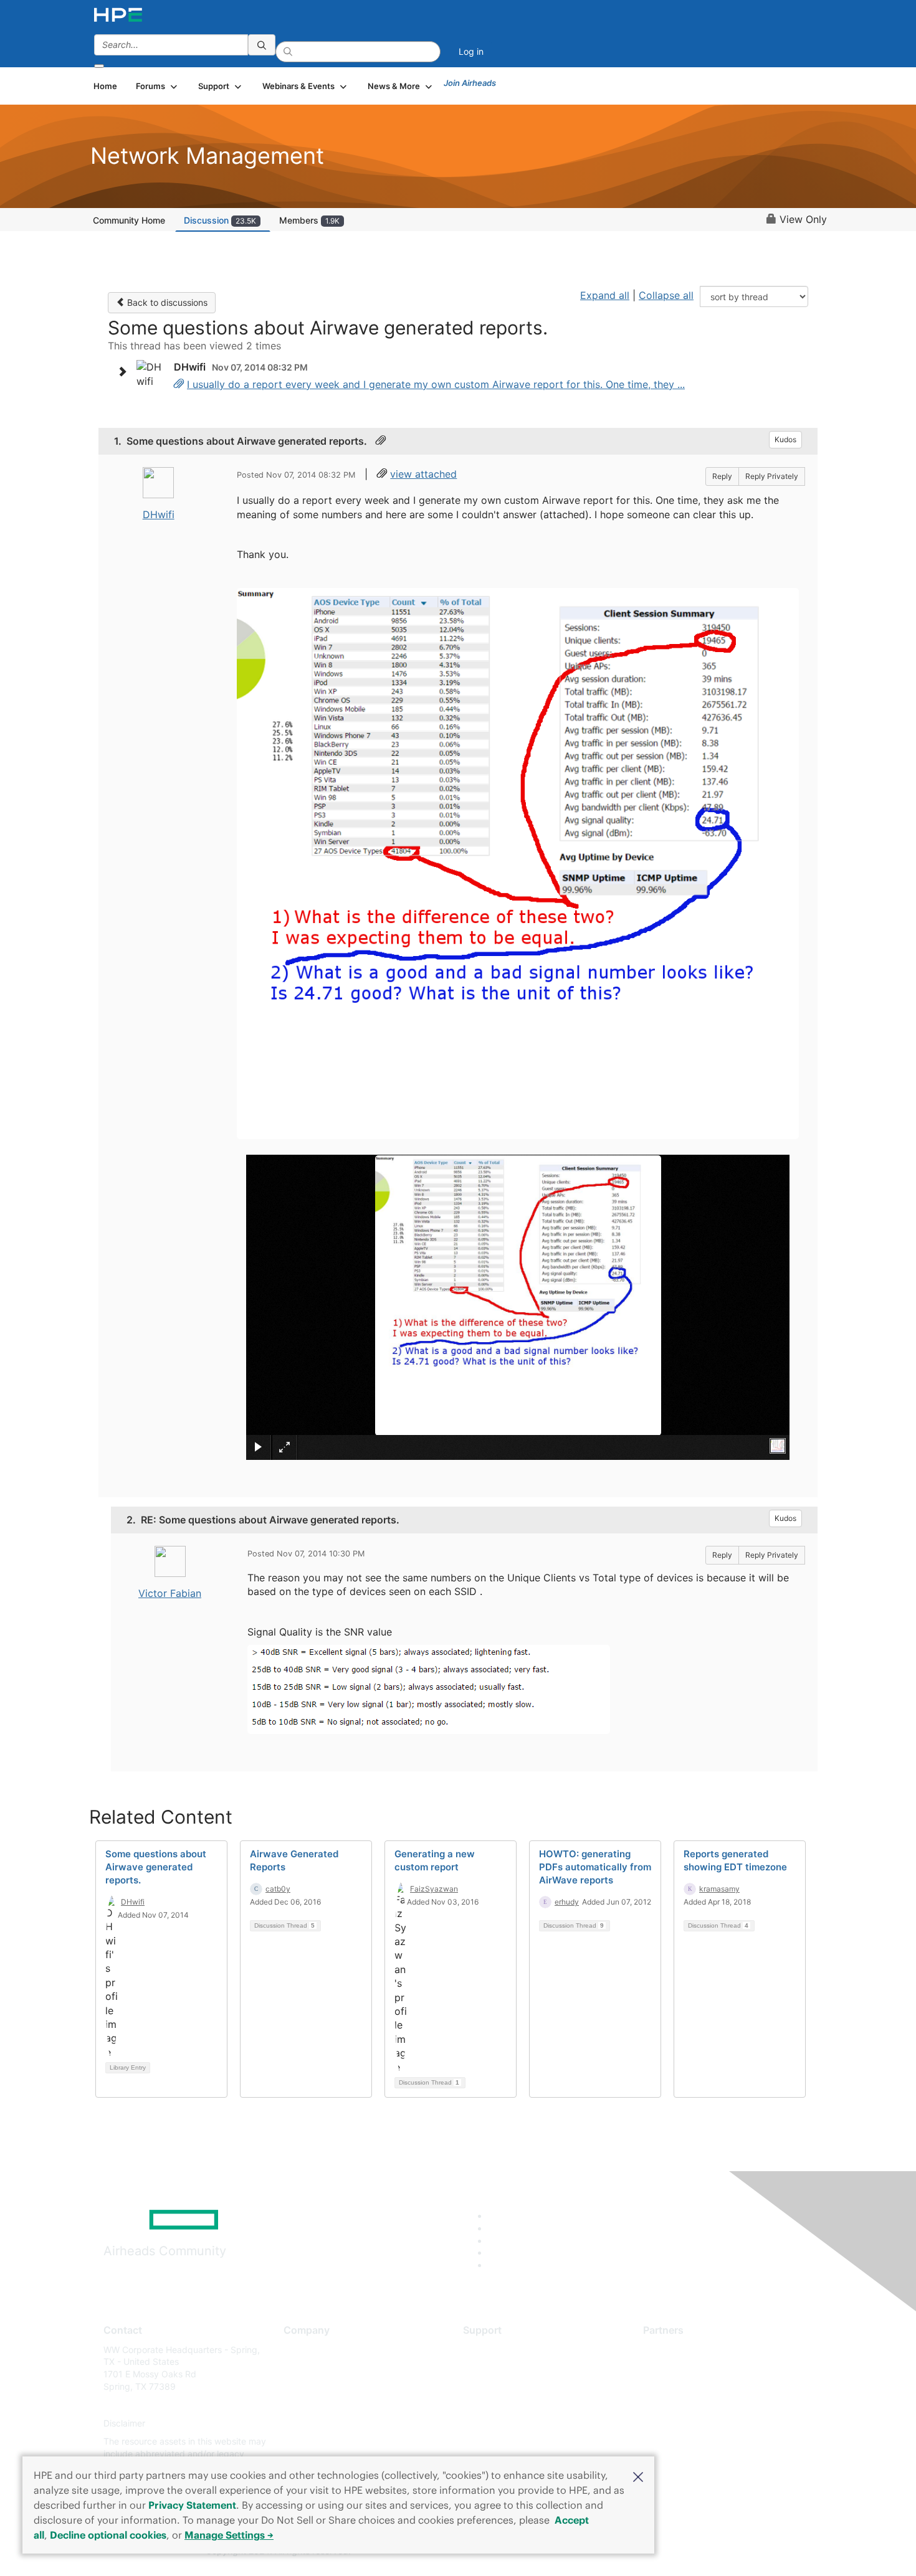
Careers (299, 2368)
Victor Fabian (170, 1593)
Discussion (220, 220)
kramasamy (719, 1889)
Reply (722, 476)
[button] (638, 2476)
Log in (471, 51)
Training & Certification (509, 2386)
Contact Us (306, 2386)
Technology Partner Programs (704, 2405)
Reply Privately (772, 476)
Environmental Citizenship (336, 2405)
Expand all (605, 295)
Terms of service (317, 2442)
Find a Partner (672, 2350)
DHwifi (159, 514)
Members (309, 220)
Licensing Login (495, 2423)
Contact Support (497, 2368)
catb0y (278, 1889)
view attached (423, 474)
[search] (262, 45)
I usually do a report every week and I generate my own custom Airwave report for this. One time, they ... (436, 384)
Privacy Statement (192, 2505)
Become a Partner (680, 2368)
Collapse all (666, 295)
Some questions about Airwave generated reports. (156, 1867)
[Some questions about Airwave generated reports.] (179, 384)
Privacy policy (312, 2423)
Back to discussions (166, 302)
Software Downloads (505, 2405)
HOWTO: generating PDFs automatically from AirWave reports (595, 1867)
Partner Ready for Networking (704, 2386)
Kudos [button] (785, 439)
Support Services (498, 2350)
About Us (302, 2350)
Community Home (129, 220)
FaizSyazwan (434, 1889)
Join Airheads (470, 83)
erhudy (567, 1902)
